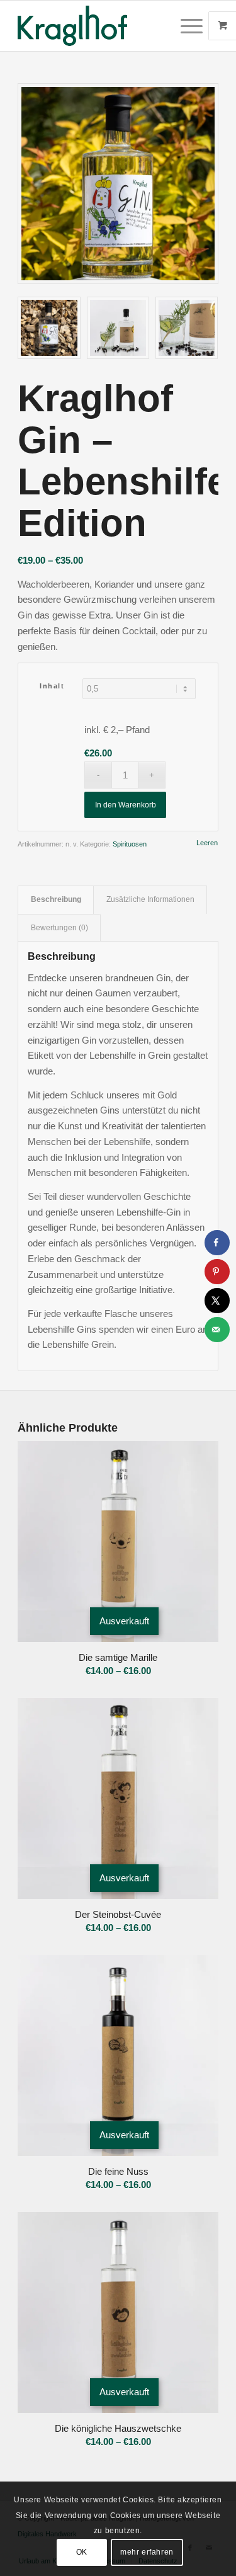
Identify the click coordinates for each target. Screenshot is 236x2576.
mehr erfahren (147, 2552)
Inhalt (52, 686)
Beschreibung (56, 899)
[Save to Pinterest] (217, 1272)
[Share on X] (217, 1301)
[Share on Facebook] (217, 1243)
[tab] (56, 900)
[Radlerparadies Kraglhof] (98, 26)
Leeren (207, 843)
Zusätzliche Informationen (150, 899)
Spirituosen (130, 844)
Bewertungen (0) (59, 928)
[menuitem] (193, 26)
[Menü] (185, 26)
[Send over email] (217, 1330)
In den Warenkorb (126, 805)
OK (82, 2552)
